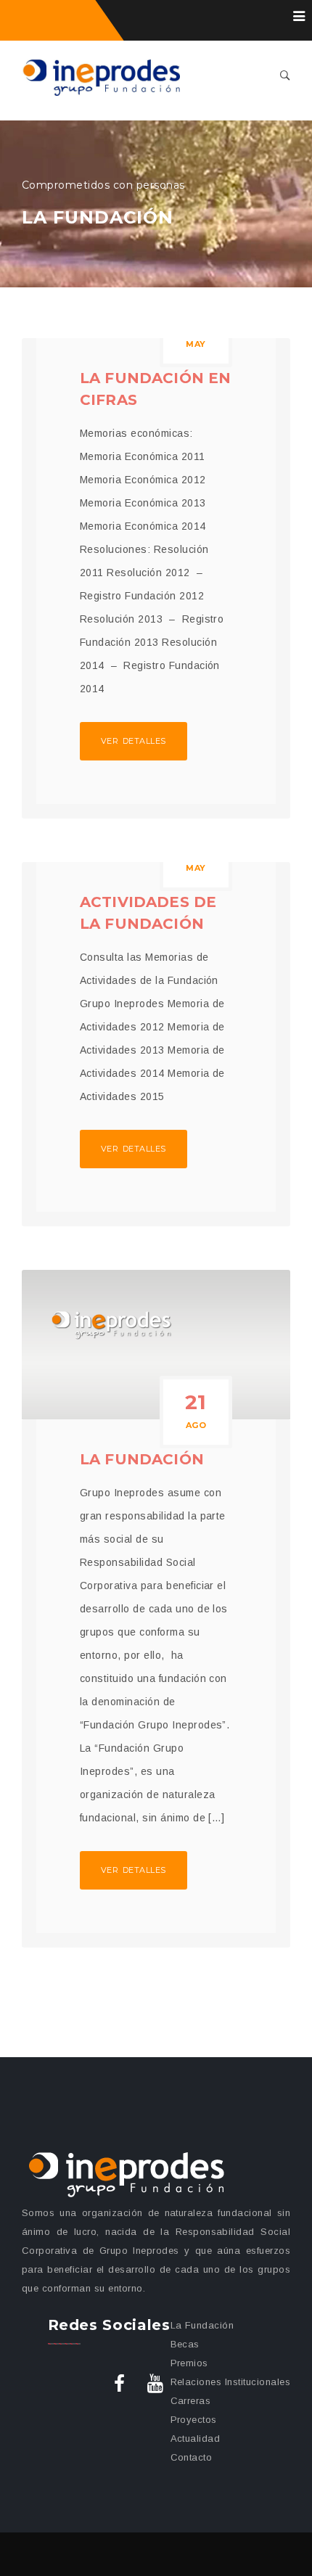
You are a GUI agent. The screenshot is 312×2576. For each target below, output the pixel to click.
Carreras (191, 2401)
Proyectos (194, 2420)
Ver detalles (134, 741)
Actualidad (196, 2438)
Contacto (192, 2457)
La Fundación (142, 1459)
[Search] (285, 77)
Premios (189, 2363)
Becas (185, 2344)
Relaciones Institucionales (230, 2382)
